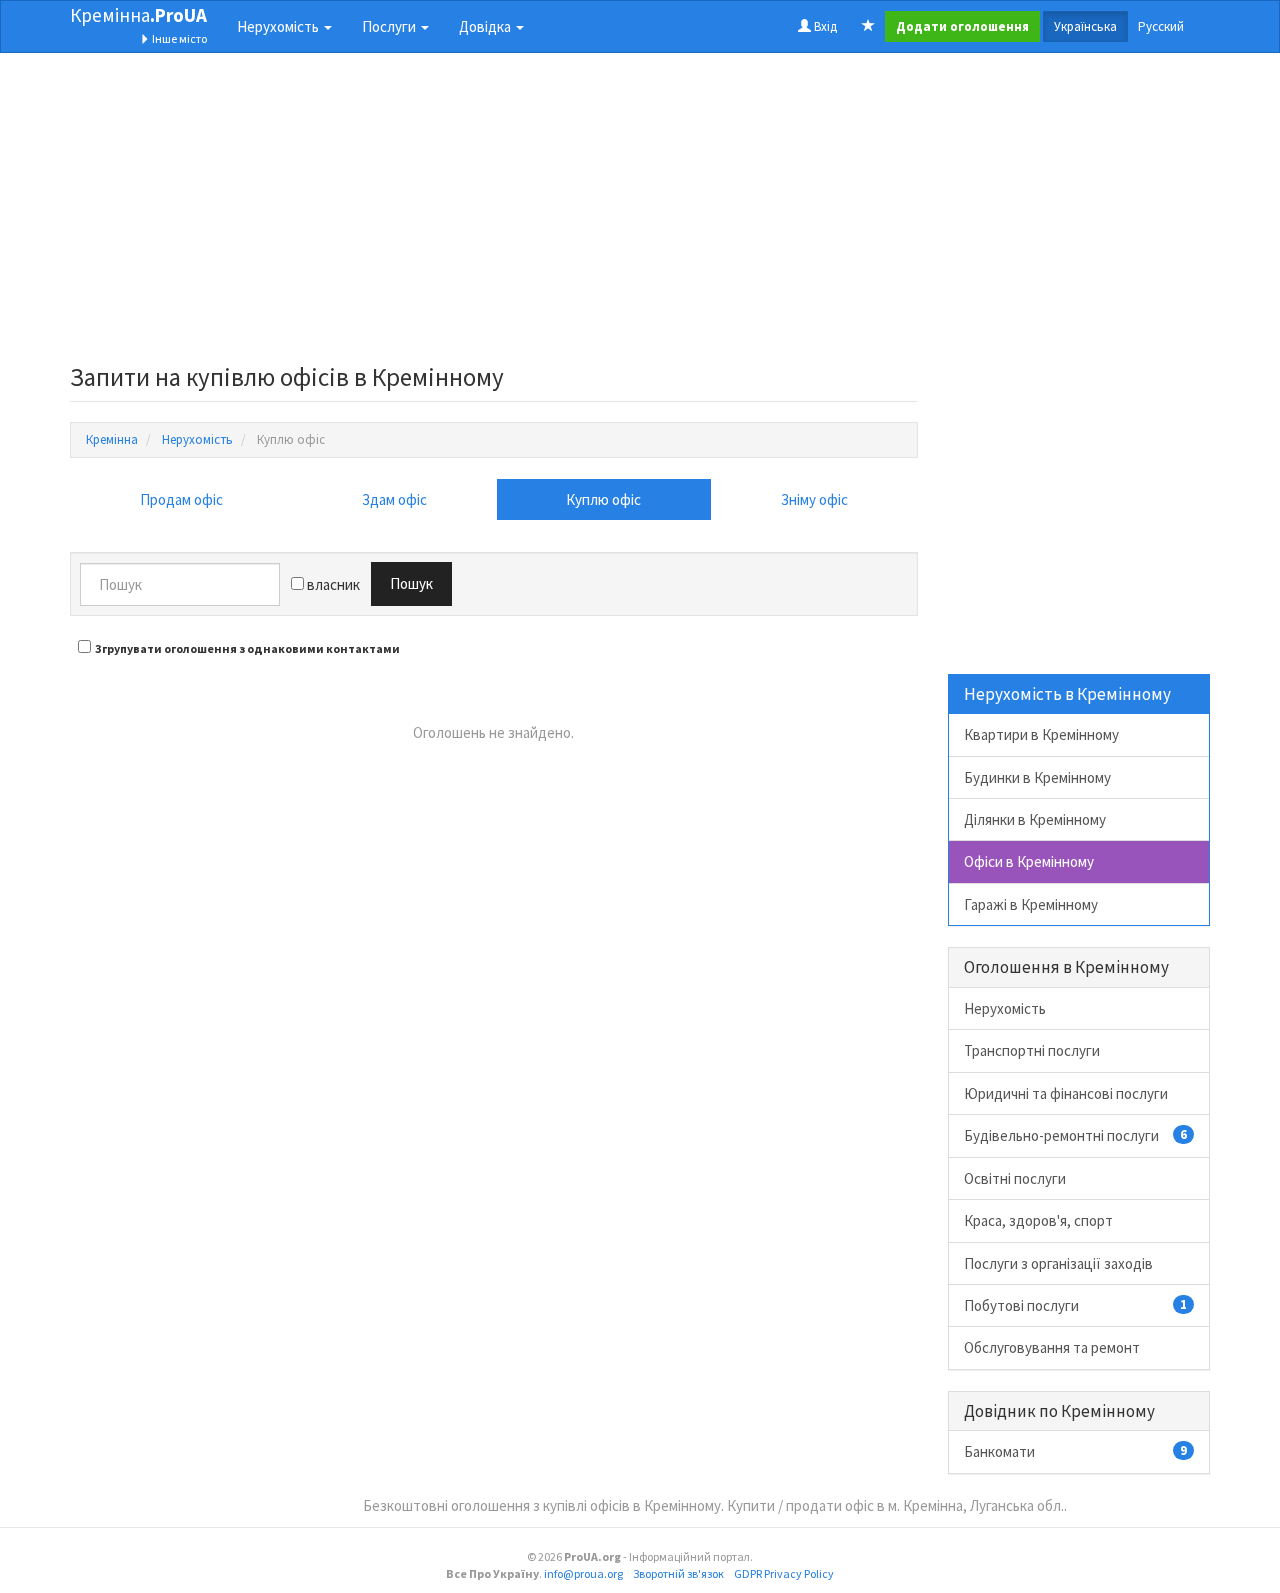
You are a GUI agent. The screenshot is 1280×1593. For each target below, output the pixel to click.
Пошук (411, 583)
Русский (1161, 26)
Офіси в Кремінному (1029, 861)
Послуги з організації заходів (1058, 1263)
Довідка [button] (486, 26)
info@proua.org (583, 1573)
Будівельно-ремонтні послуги (1076, 1135)
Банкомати (1076, 1451)
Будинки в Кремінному (1037, 777)
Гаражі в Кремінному (1031, 904)
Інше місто (178, 38)
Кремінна (138, 15)
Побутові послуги (1076, 1305)
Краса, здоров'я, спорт (1038, 1220)
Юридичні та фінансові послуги (1066, 1093)
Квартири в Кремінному (1041, 734)
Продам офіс (181, 499)
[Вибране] (868, 27)
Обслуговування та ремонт (1052, 1347)
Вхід (824, 26)
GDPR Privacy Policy (784, 1573)
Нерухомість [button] (279, 26)
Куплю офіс (603, 499)
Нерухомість (1005, 1008)
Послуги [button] (390, 26)
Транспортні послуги (1032, 1050)
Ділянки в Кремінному (1035, 819)
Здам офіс (394, 499)
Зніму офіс (814, 499)
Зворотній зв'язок (678, 1573)
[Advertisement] (494, 214)
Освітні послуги (1015, 1178)
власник (332, 584)
